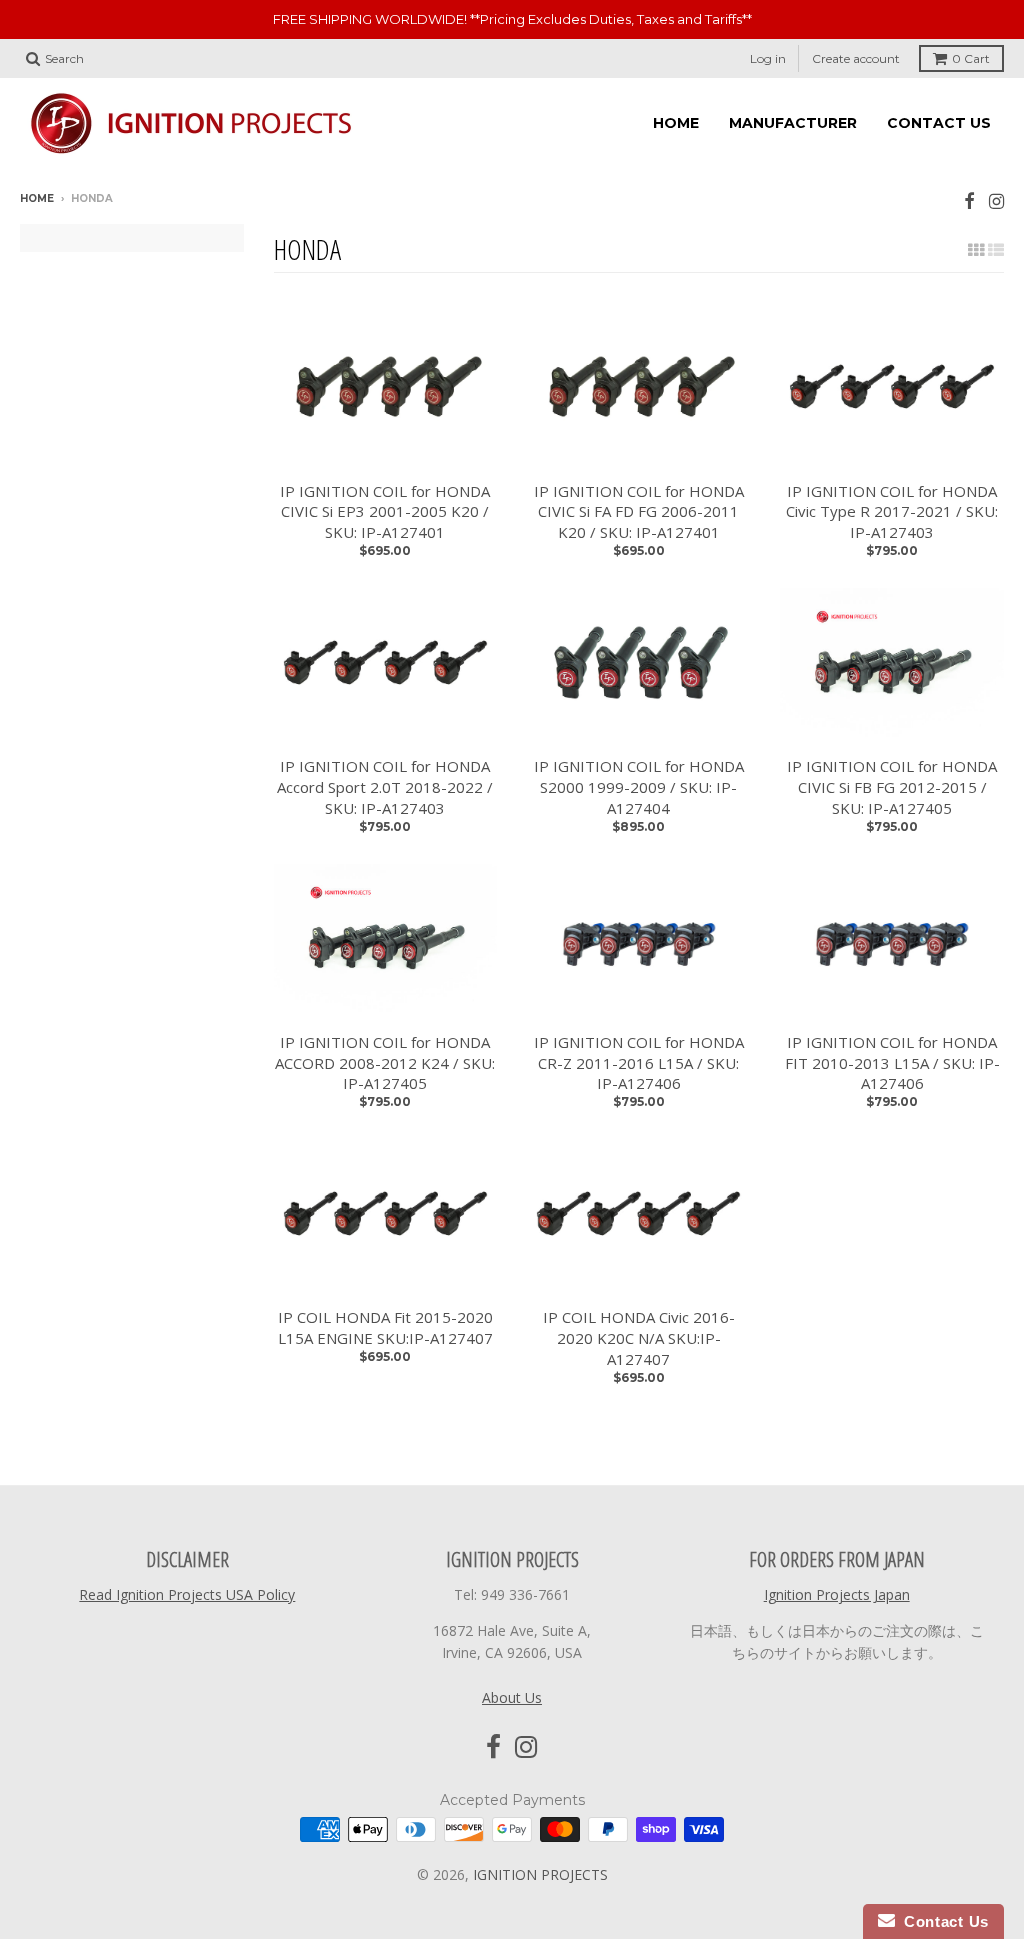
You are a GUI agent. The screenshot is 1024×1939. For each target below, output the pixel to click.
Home (37, 198)
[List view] (996, 250)
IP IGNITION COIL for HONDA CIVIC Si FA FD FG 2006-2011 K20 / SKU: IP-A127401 (639, 512)
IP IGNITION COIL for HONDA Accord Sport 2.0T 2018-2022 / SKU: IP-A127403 (385, 787)
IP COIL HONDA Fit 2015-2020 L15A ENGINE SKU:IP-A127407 (385, 1327)
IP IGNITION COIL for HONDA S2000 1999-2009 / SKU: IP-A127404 (639, 787)
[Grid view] (976, 250)
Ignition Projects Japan (837, 1594)
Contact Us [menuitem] (939, 123)
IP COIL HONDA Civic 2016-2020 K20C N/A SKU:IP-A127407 (639, 1338)
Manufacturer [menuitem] (793, 123)
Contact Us (942, 1921)
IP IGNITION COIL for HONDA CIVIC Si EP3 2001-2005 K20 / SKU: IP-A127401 (385, 512)
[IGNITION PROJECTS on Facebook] (969, 200)
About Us (512, 1697)
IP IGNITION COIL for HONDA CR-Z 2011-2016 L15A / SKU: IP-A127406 (639, 1063)
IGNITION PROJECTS (540, 1874)
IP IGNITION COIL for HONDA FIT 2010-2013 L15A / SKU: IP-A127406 (892, 1063)
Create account (856, 58)
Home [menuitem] (676, 123)
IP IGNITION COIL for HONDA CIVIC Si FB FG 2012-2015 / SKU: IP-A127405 (892, 787)
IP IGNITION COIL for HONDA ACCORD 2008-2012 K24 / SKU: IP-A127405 (385, 1063)
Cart (971, 58)
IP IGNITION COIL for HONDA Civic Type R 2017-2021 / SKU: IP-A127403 (892, 512)
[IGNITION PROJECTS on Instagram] (996, 200)
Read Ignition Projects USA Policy (187, 1594)
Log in (768, 58)
